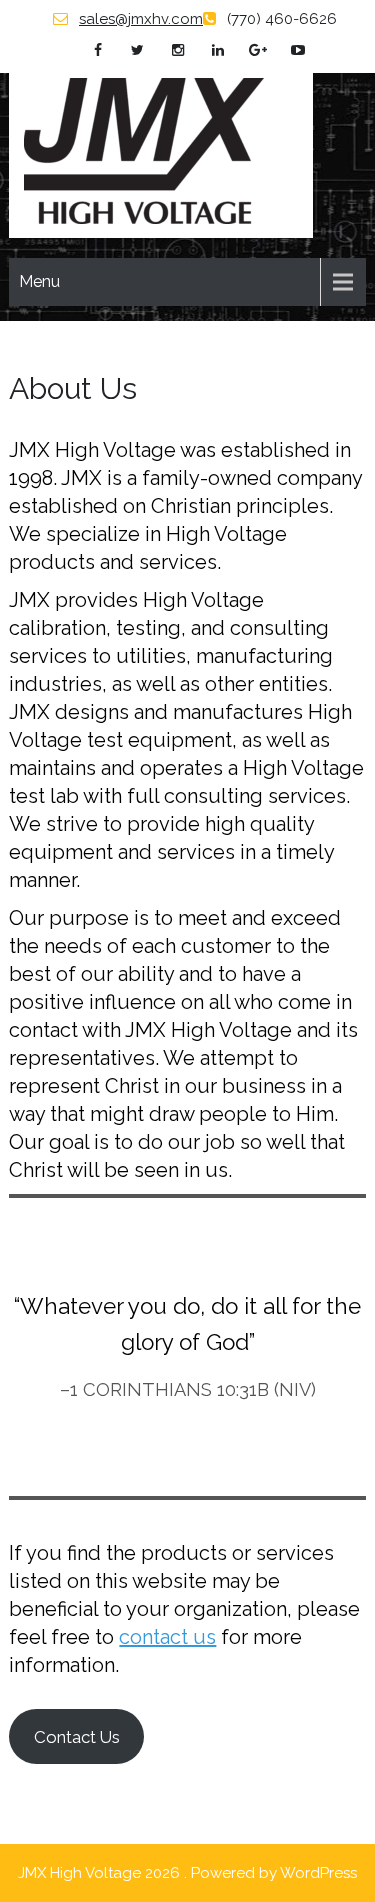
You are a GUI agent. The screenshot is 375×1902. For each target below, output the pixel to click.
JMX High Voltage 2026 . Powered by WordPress (187, 1873)
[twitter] (137, 50)
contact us (167, 1637)
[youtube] (297, 50)
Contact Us (77, 1737)
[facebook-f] (97, 50)
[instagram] (177, 50)
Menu (39, 281)
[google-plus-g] (257, 50)
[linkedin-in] (217, 50)
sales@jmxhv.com (141, 19)
